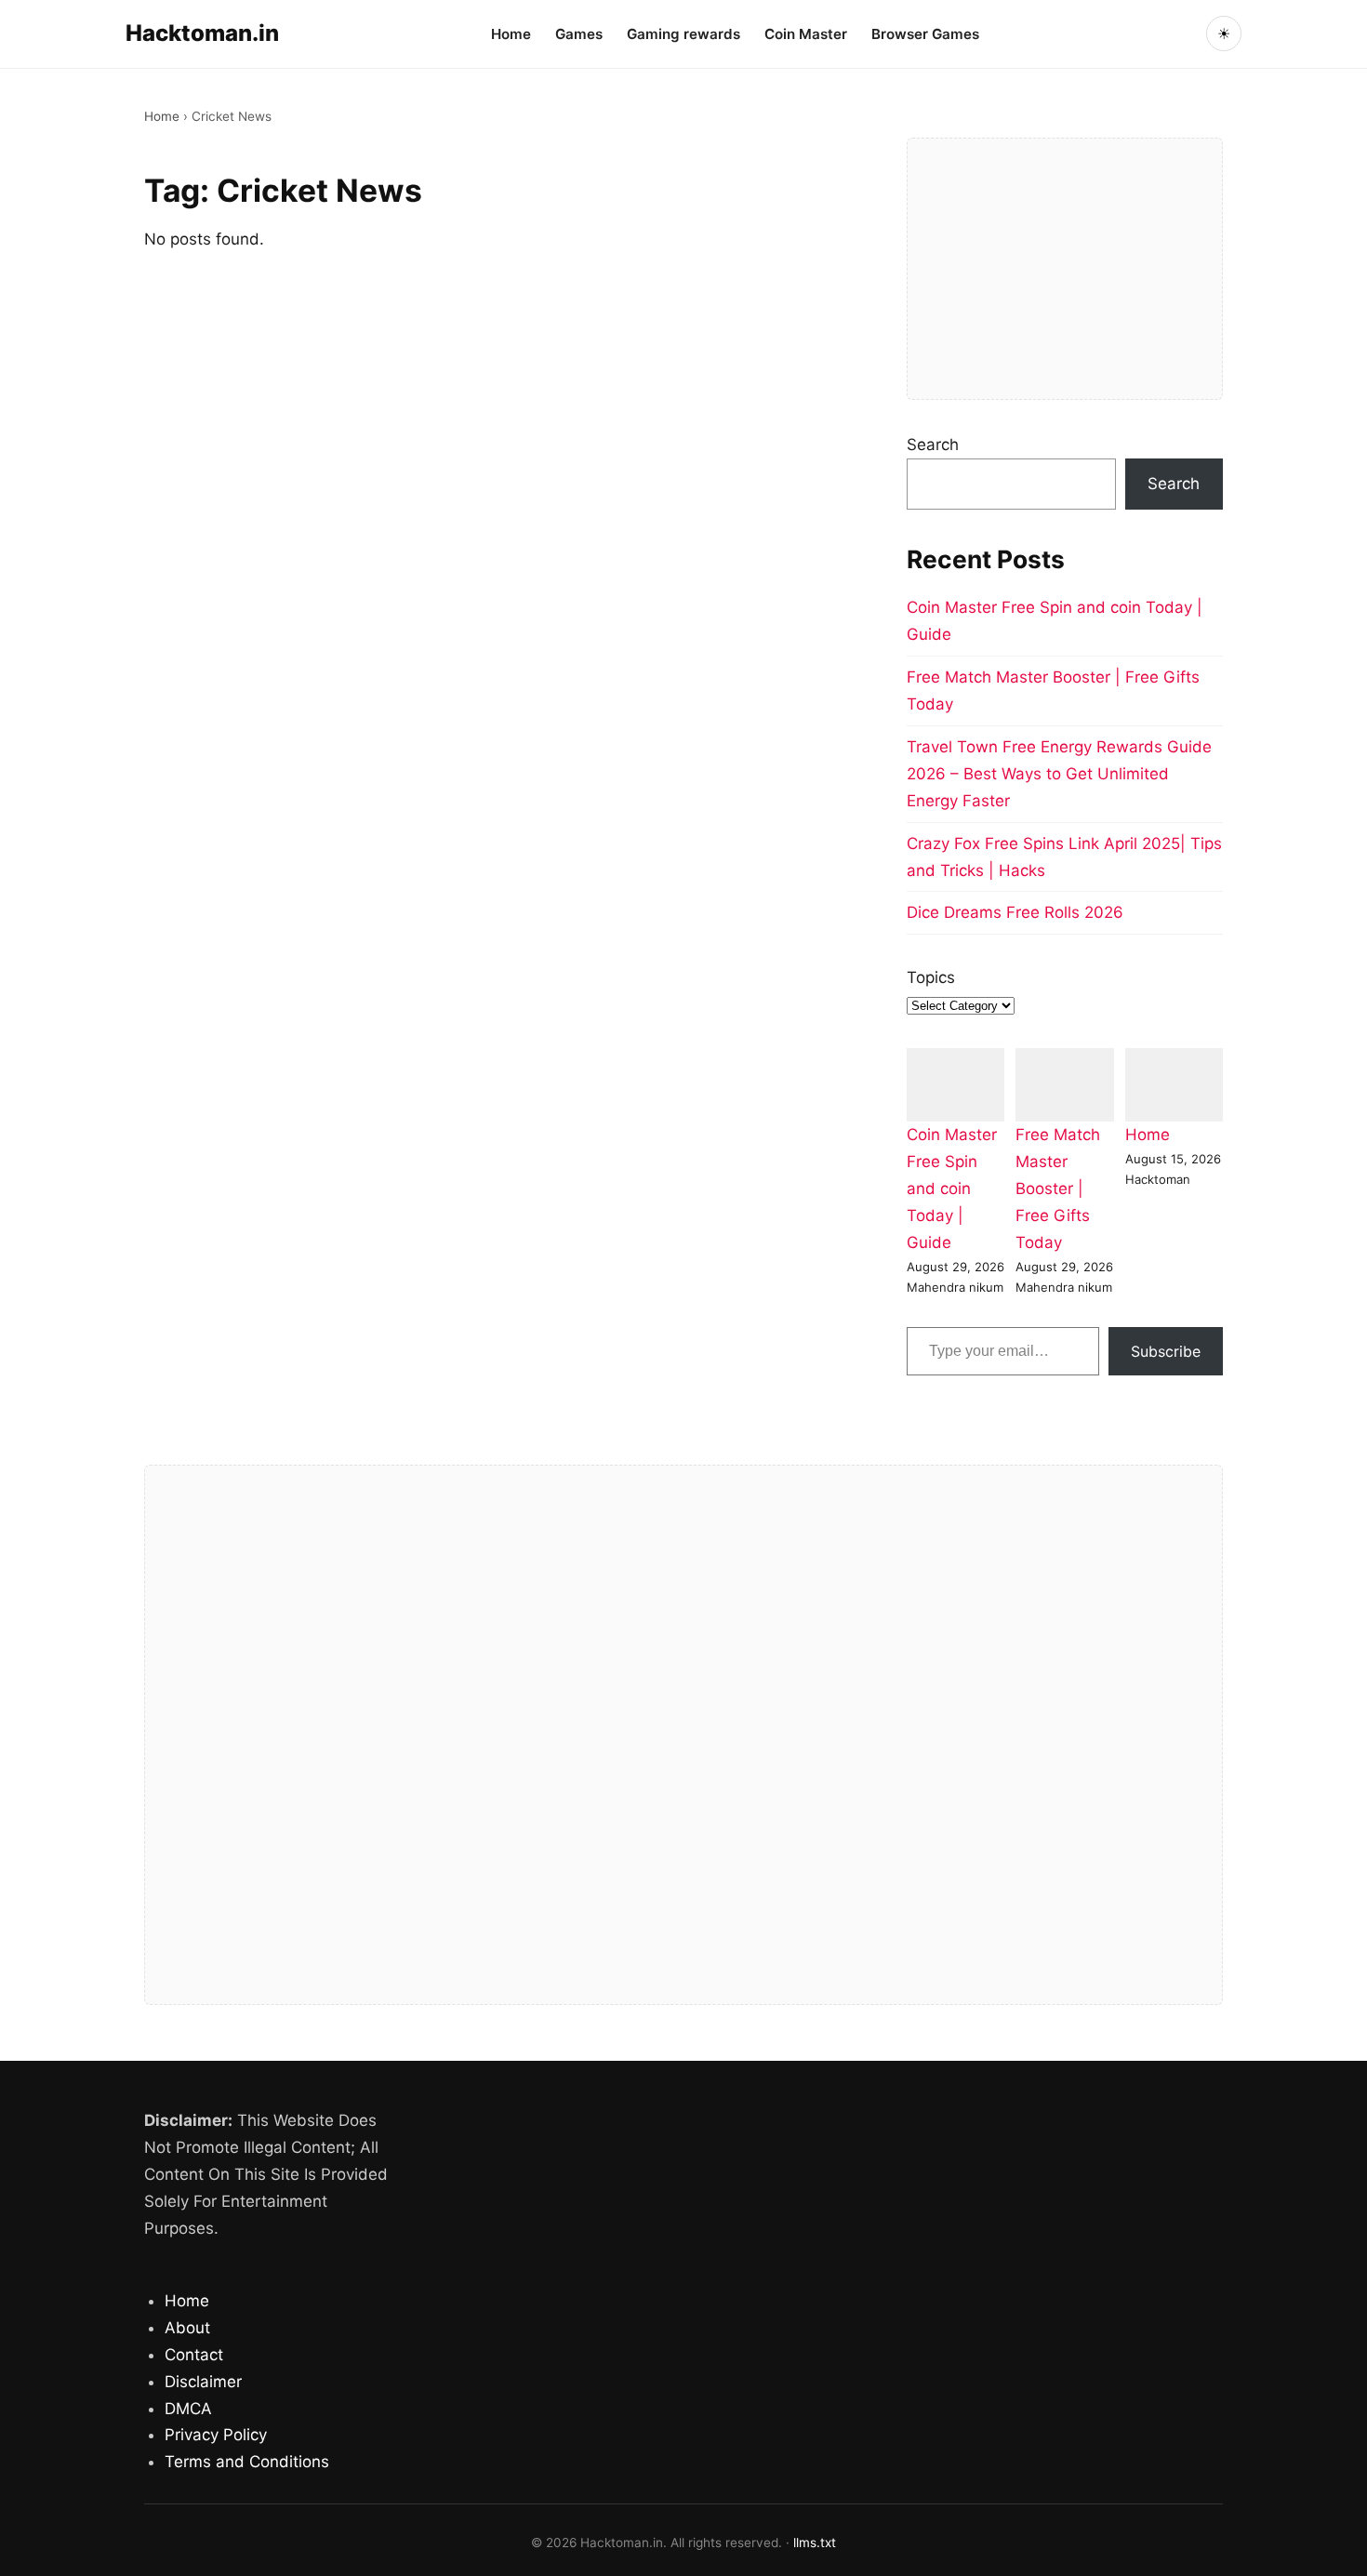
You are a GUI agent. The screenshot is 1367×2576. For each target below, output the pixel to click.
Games (579, 34)
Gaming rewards (683, 34)
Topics (931, 977)
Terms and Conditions (247, 2462)
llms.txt (815, 2543)
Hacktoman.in (202, 33)
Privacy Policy (216, 2435)
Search (933, 445)
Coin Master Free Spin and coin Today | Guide (952, 1188)
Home (511, 34)
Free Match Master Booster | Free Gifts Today (1058, 1188)
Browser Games (925, 34)
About (187, 2328)
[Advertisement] (1065, 269)
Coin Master (806, 34)
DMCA (188, 2409)
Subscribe (1166, 1351)
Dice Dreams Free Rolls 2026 (1015, 912)
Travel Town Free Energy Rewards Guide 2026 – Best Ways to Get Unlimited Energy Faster (1059, 774)
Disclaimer (203, 2382)
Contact (194, 2355)
